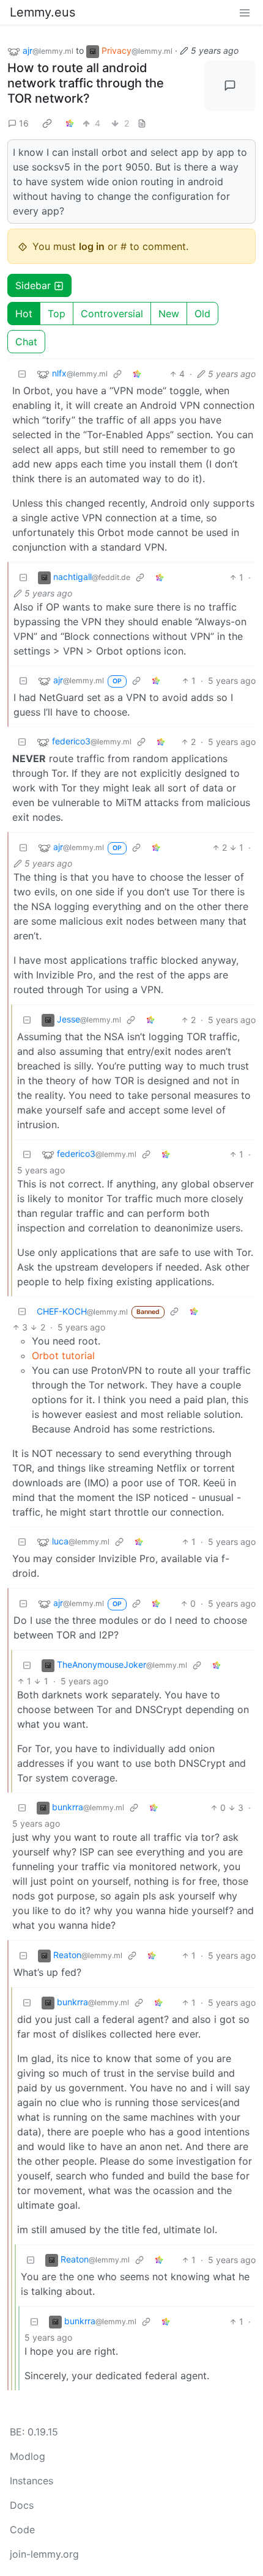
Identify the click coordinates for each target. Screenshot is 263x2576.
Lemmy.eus (43, 12)
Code (22, 2530)
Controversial (112, 314)
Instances (31, 2481)
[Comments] (231, 86)
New (169, 314)
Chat (26, 342)
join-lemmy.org (44, 2554)
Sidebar (33, 285)
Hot (24, 314)
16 (24, 123)
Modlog (28, 2456)
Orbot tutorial (63, 1356)
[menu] (245, 12)
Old (202, 314)
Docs (22, 2505)
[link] (47, 123)
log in (92, 246)
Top (57, 314)
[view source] (142, 123)
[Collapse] (22, 374)
